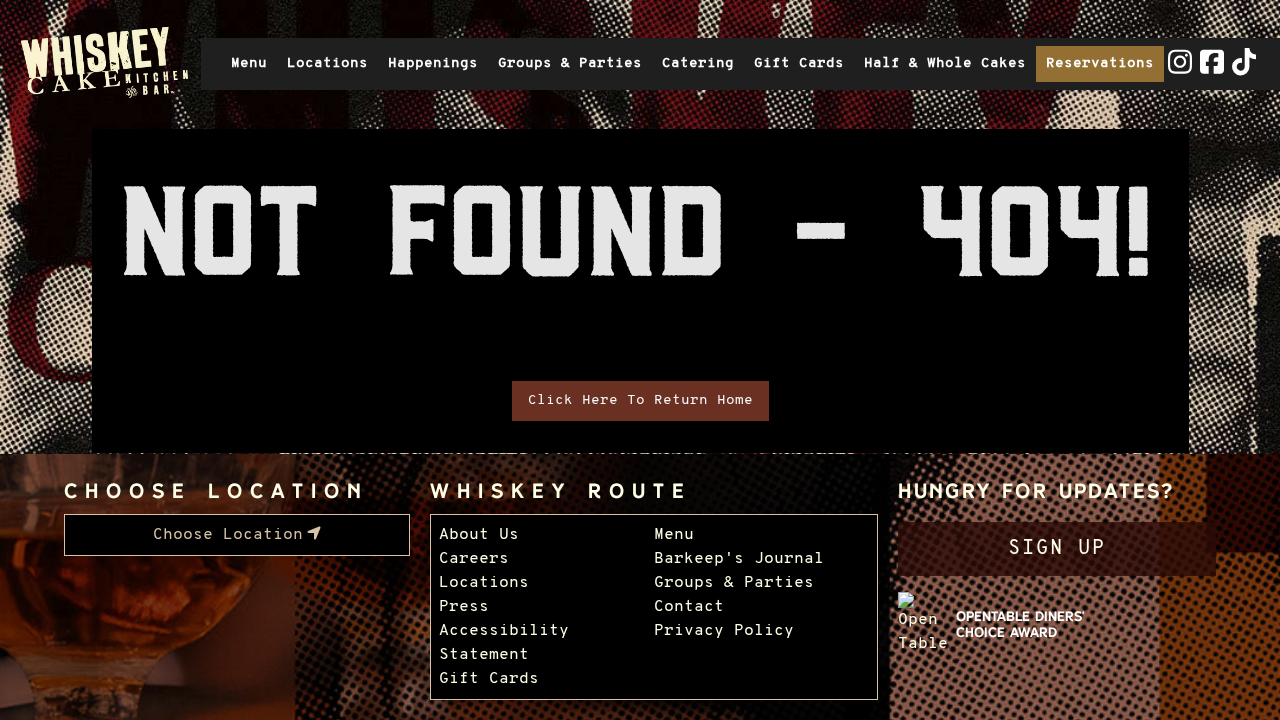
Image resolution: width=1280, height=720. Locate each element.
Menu (249, 63)
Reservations (1100, 63)
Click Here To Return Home (640, 400)
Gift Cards (803, 68)
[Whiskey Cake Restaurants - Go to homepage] (100, 64)
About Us (479, 535)
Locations (327, 63)
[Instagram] (1180, 71)
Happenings (433, 63)
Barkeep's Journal (739, 559)
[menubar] (237, 535)
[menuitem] (237, 535)
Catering (698, 63)
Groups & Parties (570, 63)
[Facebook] (1212, 71)
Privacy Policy (724, 631)
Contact (689, 607)
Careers (474, 559)
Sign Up (1057, 549)
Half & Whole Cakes (945, 63)
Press (464, 607)
